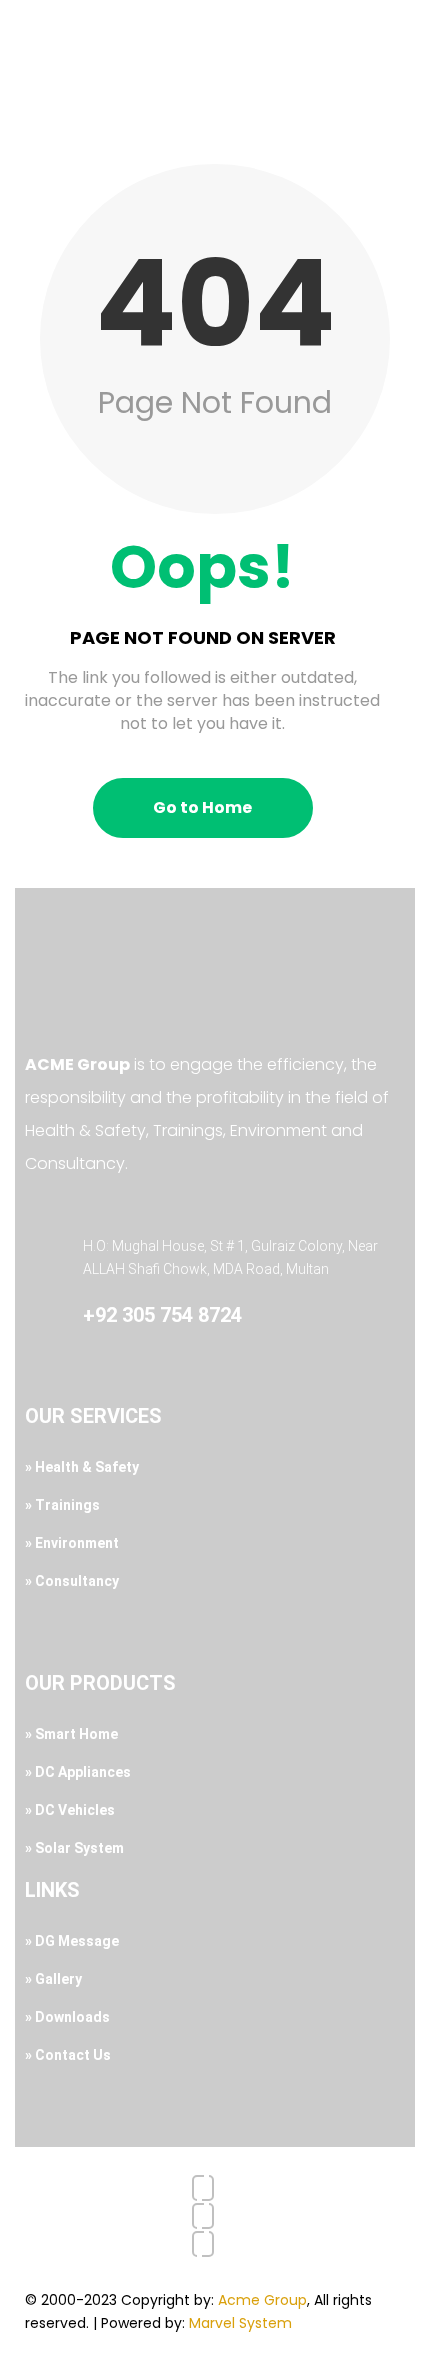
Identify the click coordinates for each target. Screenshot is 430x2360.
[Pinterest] (203, 2244)
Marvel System (240, 2323)
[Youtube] (203, 2216)
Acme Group (262, 2300)
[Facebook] (203, 2188)
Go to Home (202, 807)
